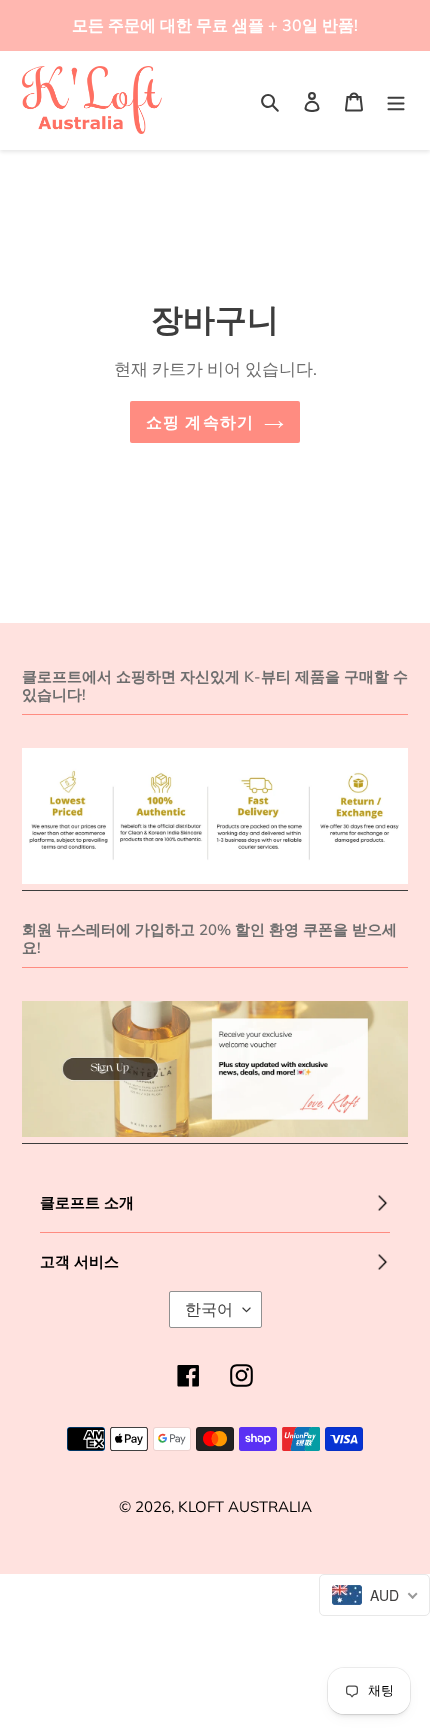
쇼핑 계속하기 (200, 422)
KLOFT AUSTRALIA (245, 1506)
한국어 (209, 1309)
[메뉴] (396, 100)
